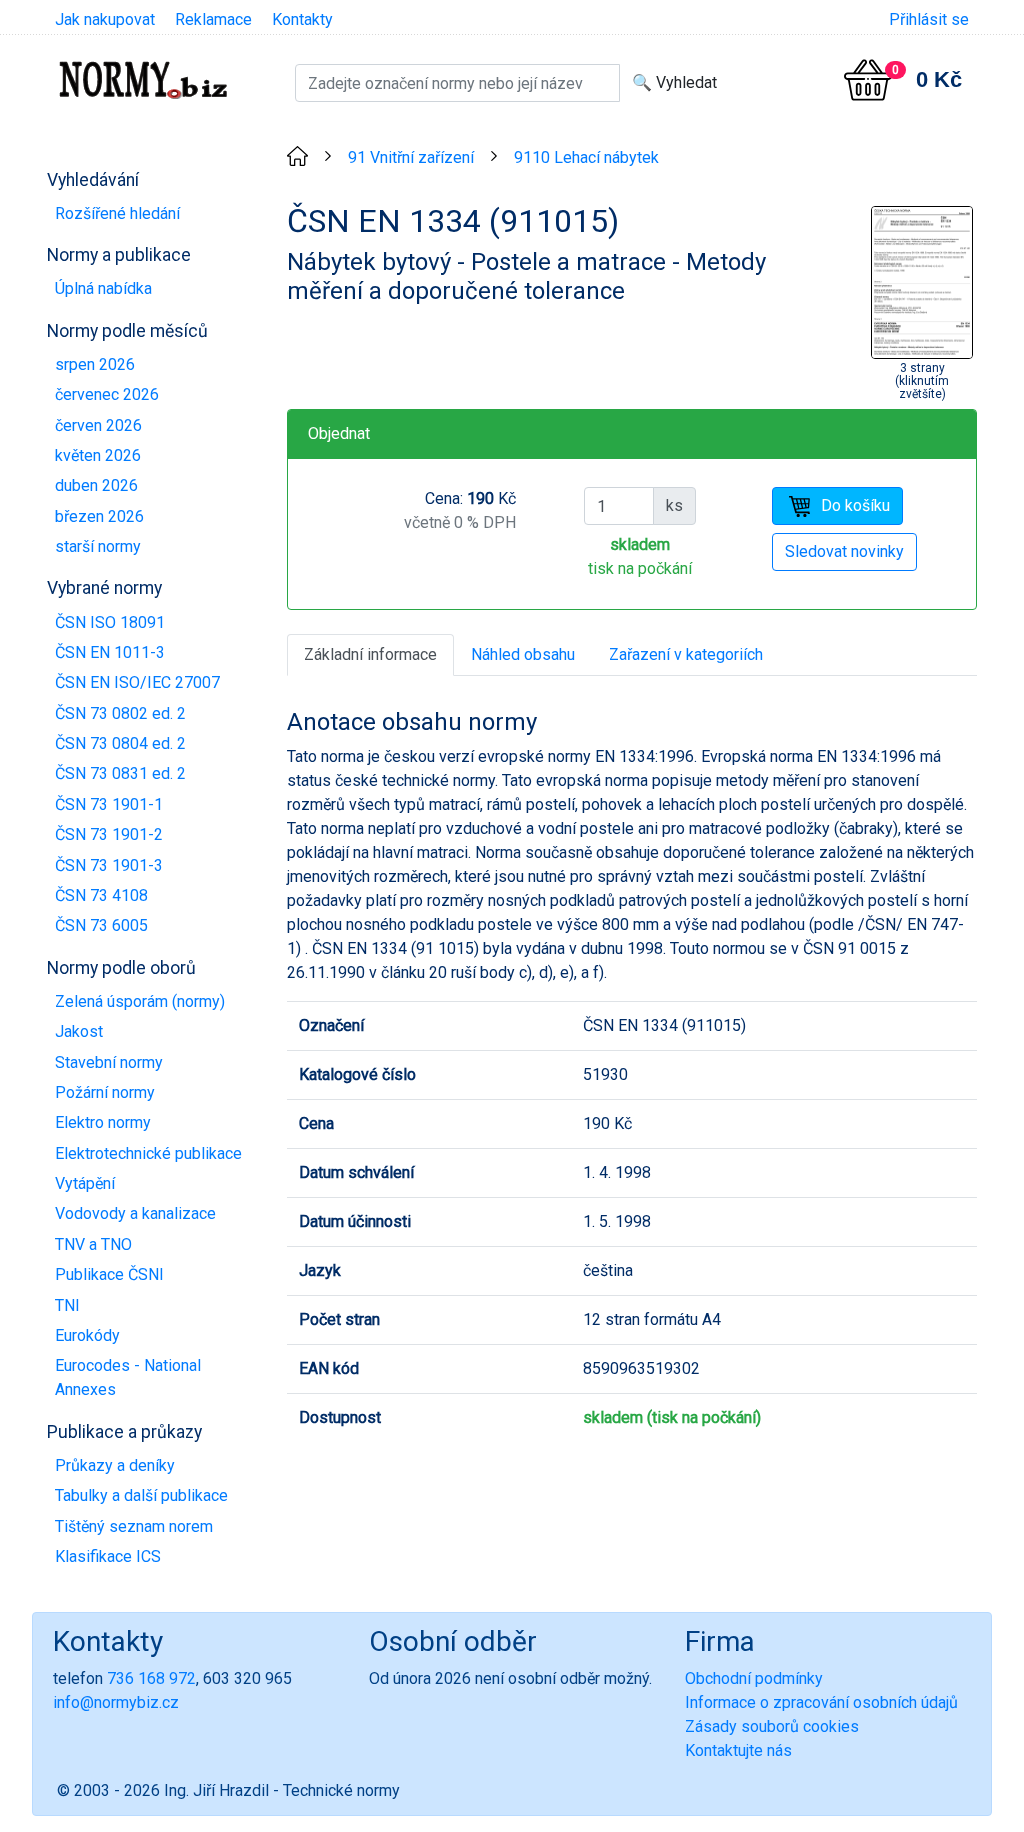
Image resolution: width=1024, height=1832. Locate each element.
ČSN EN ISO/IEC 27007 (137, 682)
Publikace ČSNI (109, 1274)
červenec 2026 (107, 394)
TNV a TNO (93, 1244)
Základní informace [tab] (370, 654)
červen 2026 (98, 425)
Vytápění (85, 1183)
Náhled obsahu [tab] (523, 654)
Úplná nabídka (103, 288)
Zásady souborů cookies (772, 1726)
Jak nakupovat (105, 19)
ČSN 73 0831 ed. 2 (120, 773)
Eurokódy (87, 1335)
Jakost (79, 1031)
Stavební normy (109, 1062)
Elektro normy (103, 1122)
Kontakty (302, 19)
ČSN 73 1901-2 (109, 834)
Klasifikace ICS (108, 1556)
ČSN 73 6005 (101, 925)
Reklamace (213, 19)
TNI (67, 1305)
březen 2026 (99, 516)
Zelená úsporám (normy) (140, 1001)
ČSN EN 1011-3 (110, 652)
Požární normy (105, 1092)
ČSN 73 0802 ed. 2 (120, 713)
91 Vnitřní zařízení (411, 157)
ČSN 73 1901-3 (109, 865)
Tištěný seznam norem (134, 1526)
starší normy (98, 546)
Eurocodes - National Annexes (128, 1377)
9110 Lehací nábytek (586, 157)
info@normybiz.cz (116, 1702)
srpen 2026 (95, 364)
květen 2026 (98, 455)
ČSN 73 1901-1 (109, 804)
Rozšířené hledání (117, 213)
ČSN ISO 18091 (110, 622)
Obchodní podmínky (754, 1678)
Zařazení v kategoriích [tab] (686, 654)
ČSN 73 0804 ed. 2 (120, 743)
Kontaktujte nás (738, 1750)
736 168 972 (151, 1678)
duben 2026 (96, 485)
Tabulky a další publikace (141, 1495)
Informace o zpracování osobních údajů (821, 1702)
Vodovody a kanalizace (135, 1213)
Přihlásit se (929, 19)
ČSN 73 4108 (101, 895)
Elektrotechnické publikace (148, 1153)
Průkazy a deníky (115, 1465)
